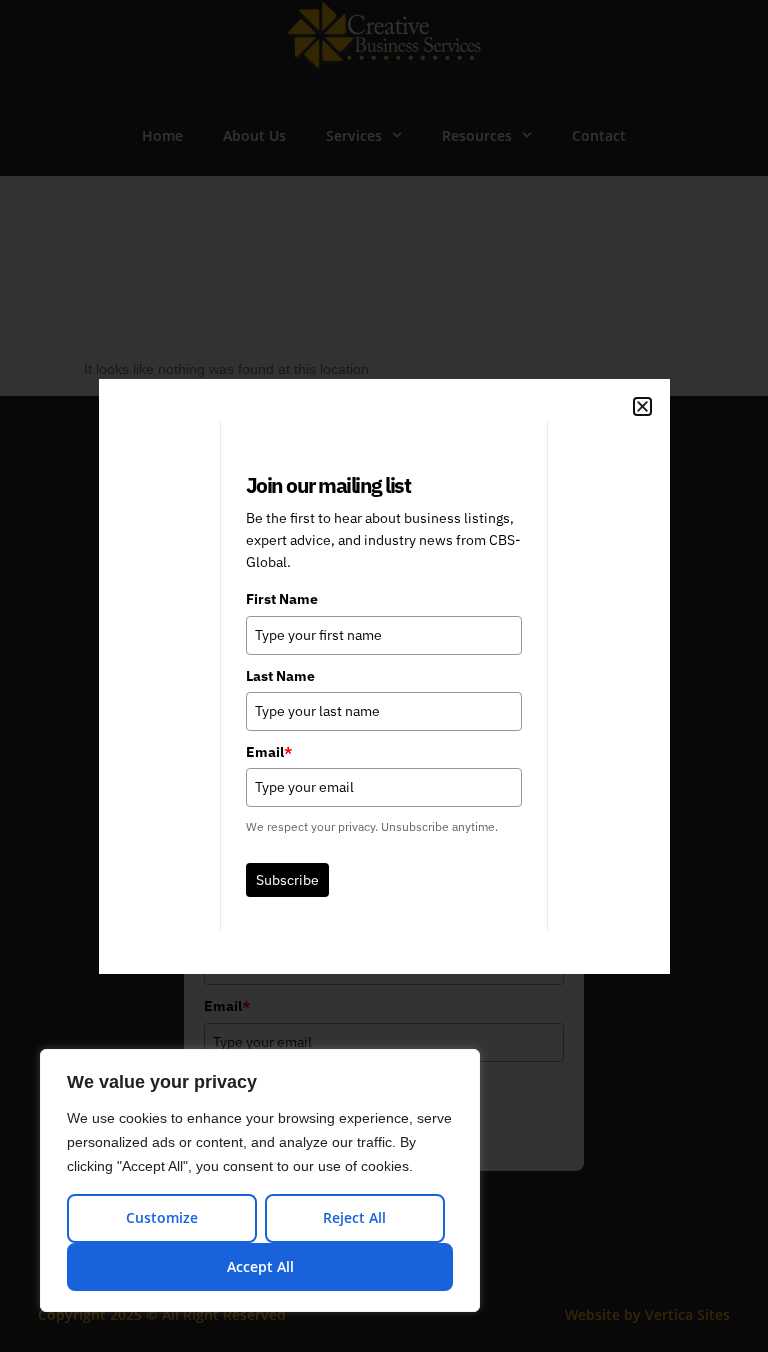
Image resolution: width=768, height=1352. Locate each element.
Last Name (280, 676)
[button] (642, 406)
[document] (384, 676)
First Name (282, 599)
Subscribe (287, 880)
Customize (162, 1217)
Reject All (354, 1217)
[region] (260, 1180)
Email (269, 752)
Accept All (260, 1266)
